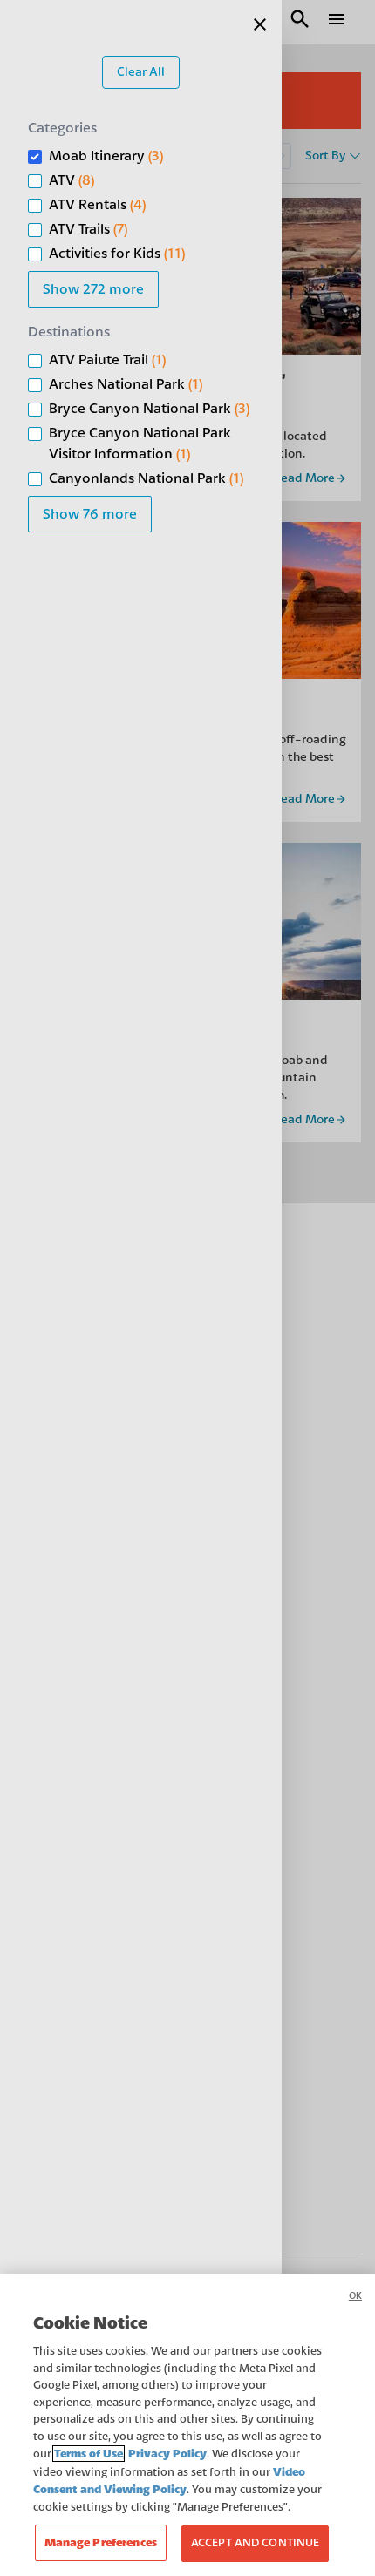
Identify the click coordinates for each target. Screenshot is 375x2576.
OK (355, 2296)
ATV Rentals (97, 205)
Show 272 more (93, 289)
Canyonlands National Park (146, 478)
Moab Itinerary (106, 156)
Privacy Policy (167, 2454)
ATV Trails (88, 229)
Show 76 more (90, 514)
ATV (72, 180)
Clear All (141, 72)
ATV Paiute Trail (107, 360)
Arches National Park (126, 384)
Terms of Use (89, 2454)
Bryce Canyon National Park (149, 409)
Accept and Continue (255, 2543)
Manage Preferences (101, 2542)
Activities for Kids (117, 254)
